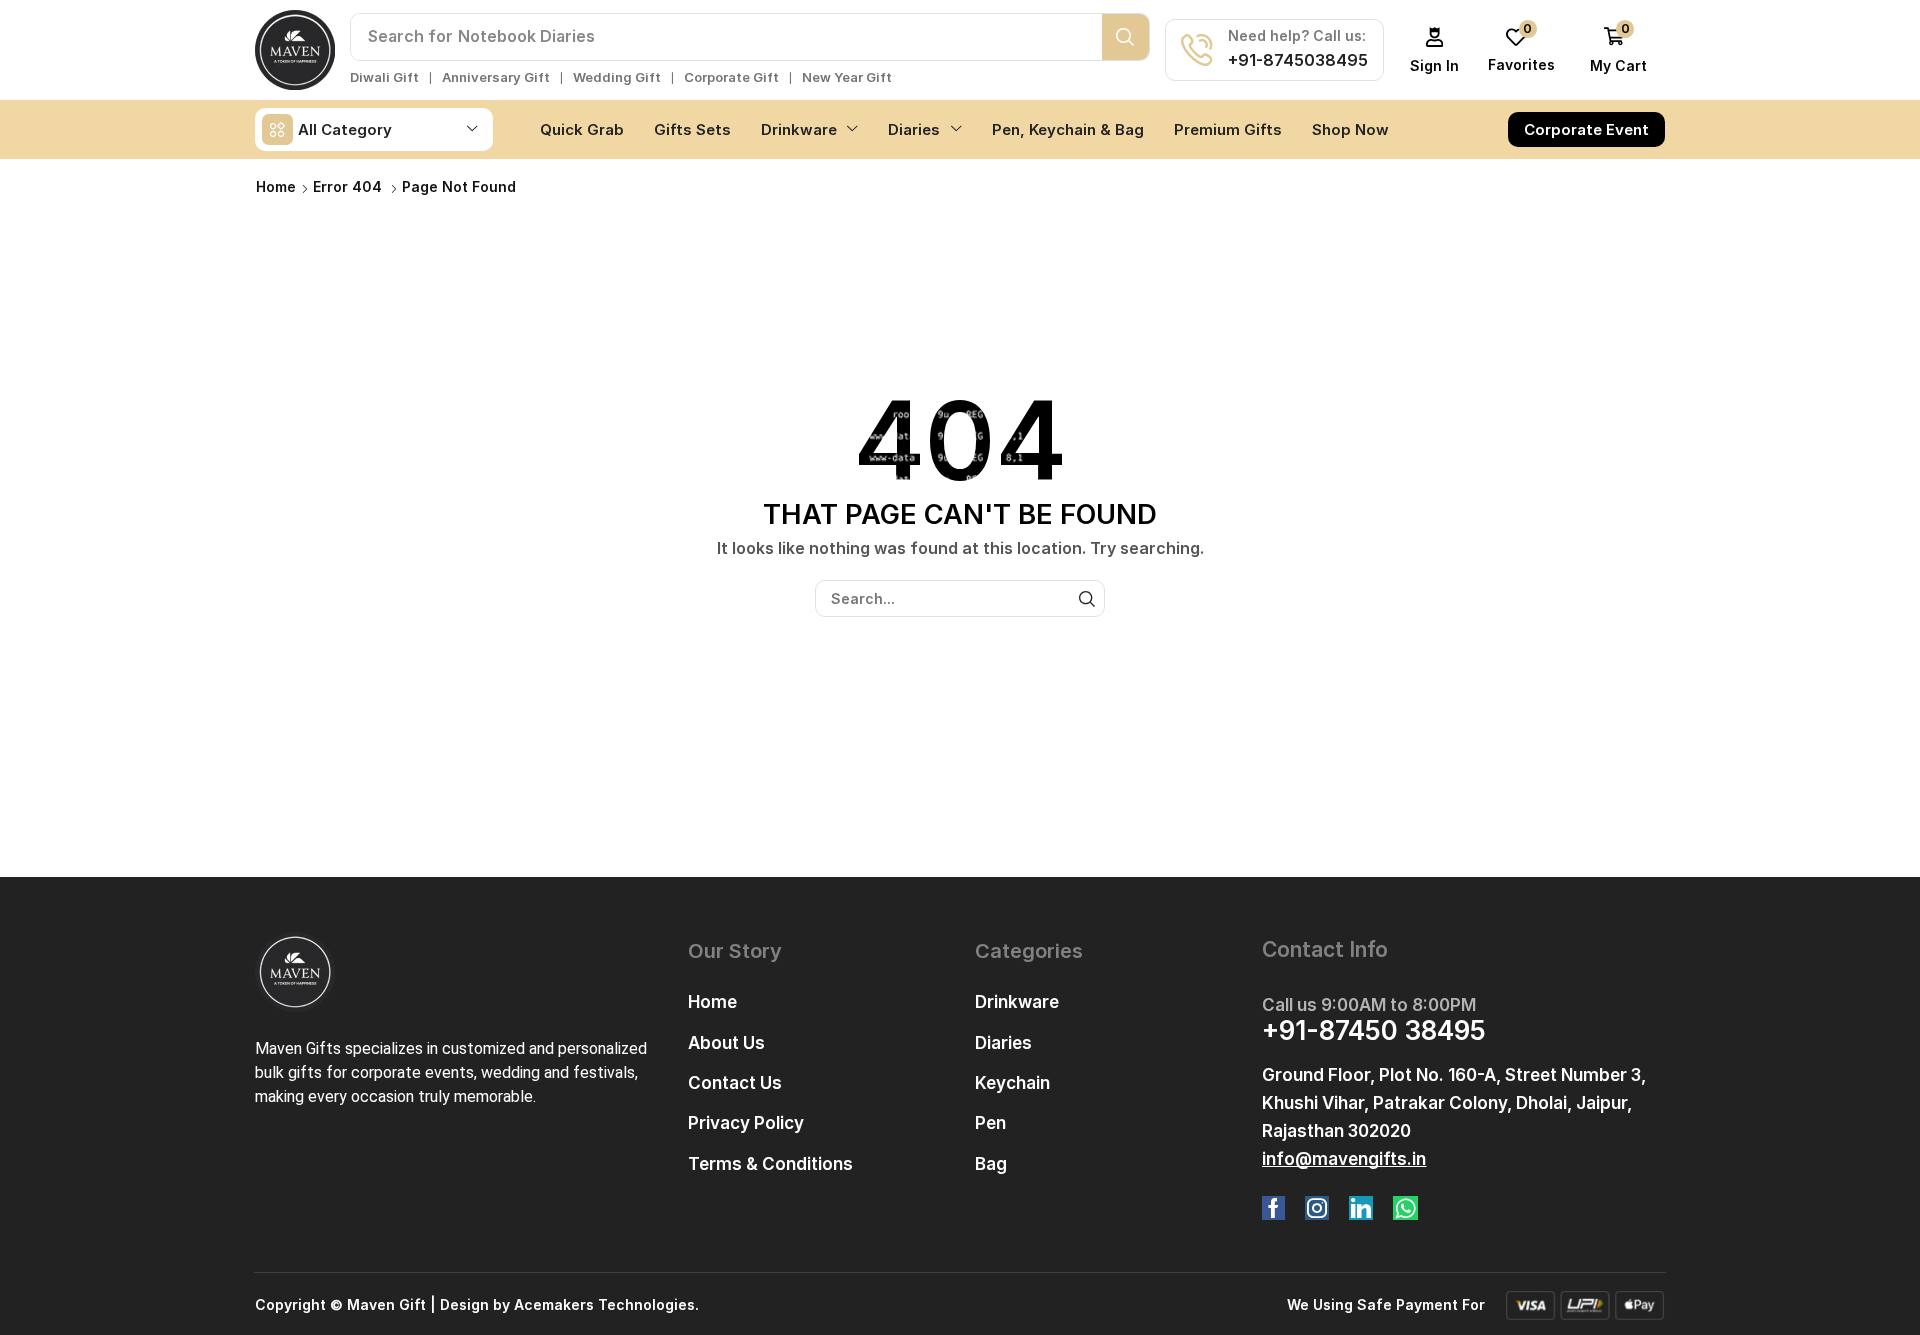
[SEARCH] (1086, 598)
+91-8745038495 (1298, 60)
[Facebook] (1273, 1208)
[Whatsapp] (1405, 1208)
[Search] (1125, 37)
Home (276, 186)
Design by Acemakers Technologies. (569, 1304)
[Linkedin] (1361, 1208)
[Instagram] (1317, 1208)
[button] (1435, 50)
